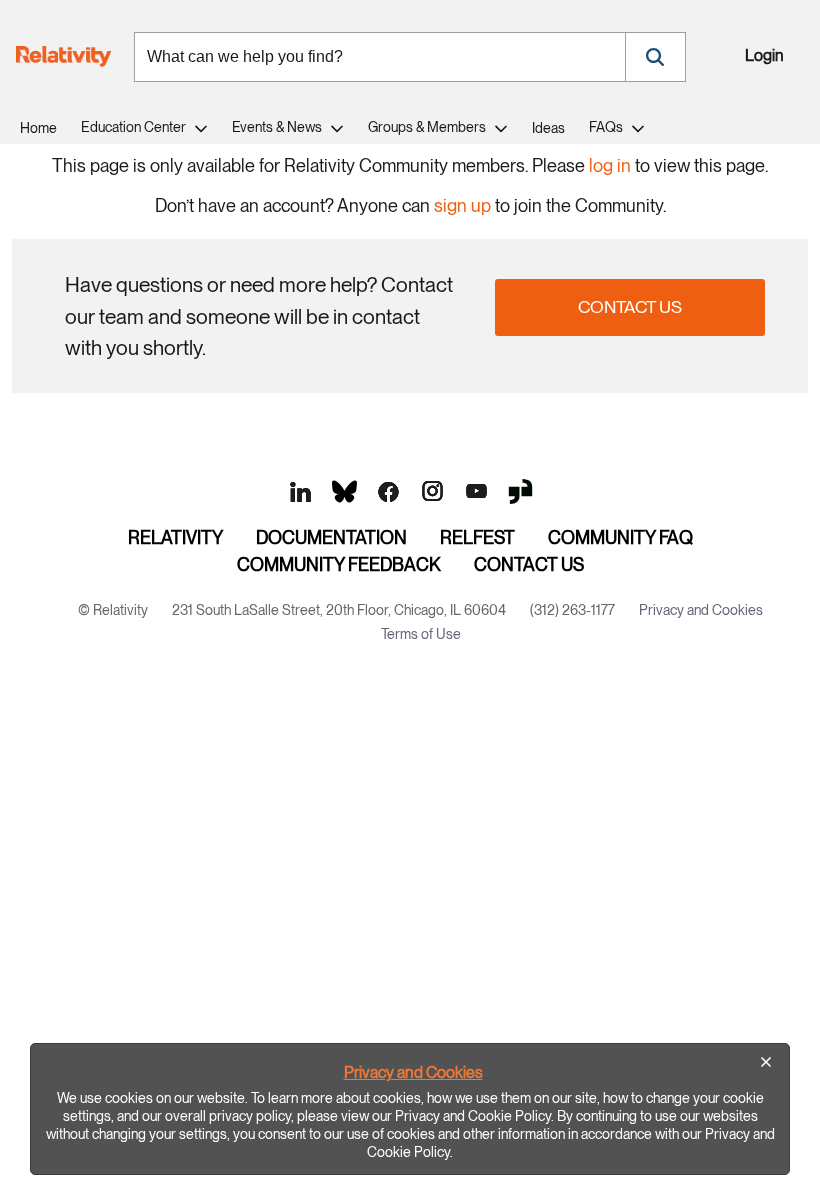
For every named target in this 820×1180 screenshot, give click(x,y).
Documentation (331, 537)
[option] (410, 1109)
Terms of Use (421, 634)
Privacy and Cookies (413, 1072)
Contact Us (630, 306)
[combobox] (380, 57)
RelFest (477, 537)
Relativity (175, 537)
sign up (462, 205)
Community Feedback (339, 564)
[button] (655, 57)
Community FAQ (620, 537)
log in (610, 165)
